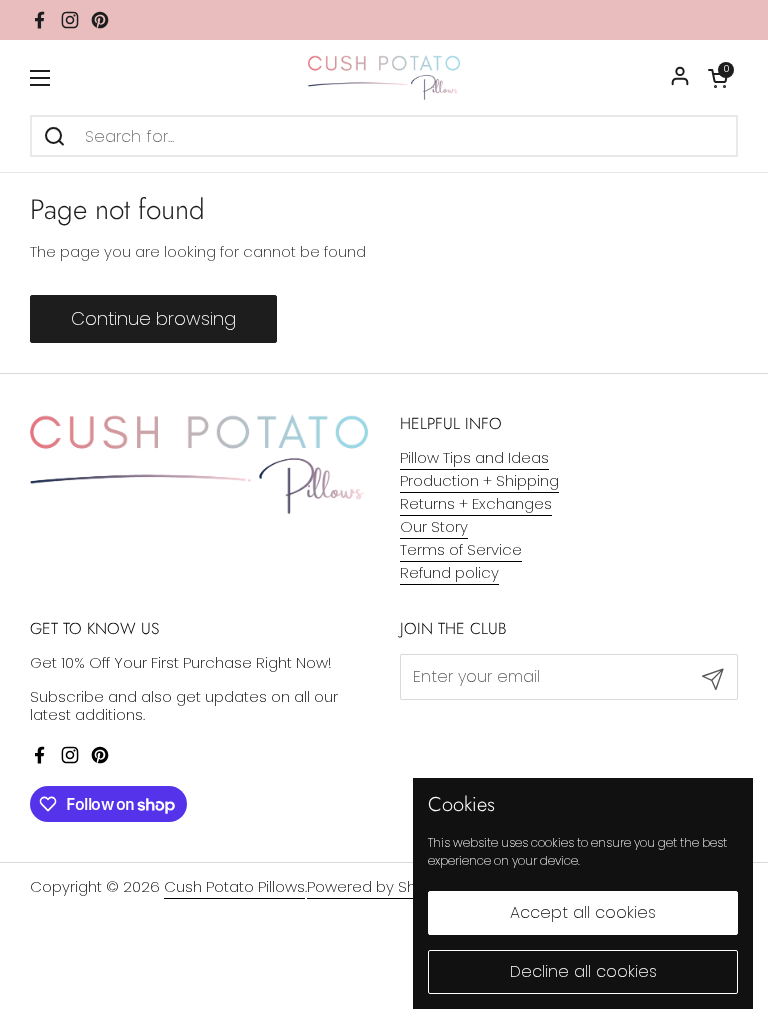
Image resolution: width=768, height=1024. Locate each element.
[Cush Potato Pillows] (384, 77)
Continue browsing (153, 318)
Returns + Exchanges (476, 503)
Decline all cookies (583, 971)
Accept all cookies (583, 912)
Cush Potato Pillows (234, 886)
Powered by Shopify (379, 886)
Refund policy (449, 572)
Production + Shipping (479, 480)
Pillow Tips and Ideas (474, 457)
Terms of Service (461, 549)
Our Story (434, 526)
